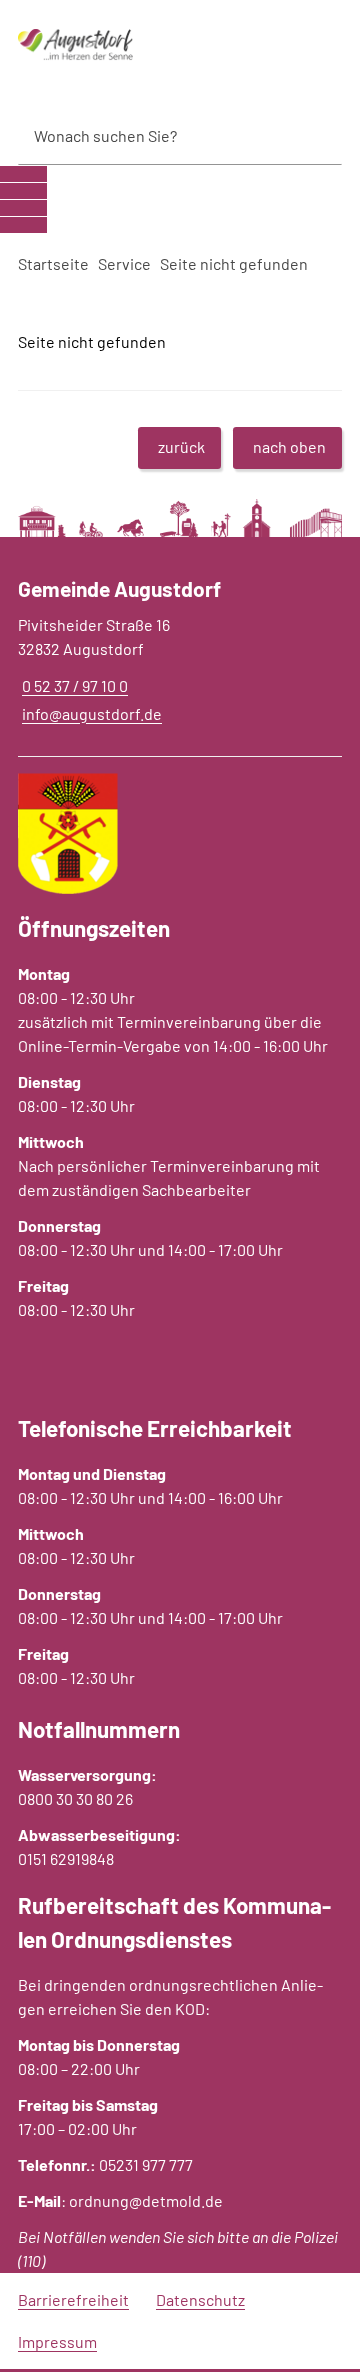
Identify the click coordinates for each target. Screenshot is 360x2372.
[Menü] (317, 45)
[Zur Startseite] (120, 45)
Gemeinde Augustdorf (119, 588)
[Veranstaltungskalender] (23, 208)
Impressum (57, 2341)
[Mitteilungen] (23, 191)
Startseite (53, 263)
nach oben (289, 446)
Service (124, 263)
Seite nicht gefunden (234, 263)
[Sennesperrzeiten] (23, 225)
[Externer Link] (23, 174)
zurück (181, 446)
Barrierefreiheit (73, 2299)
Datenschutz (200, 2299)
